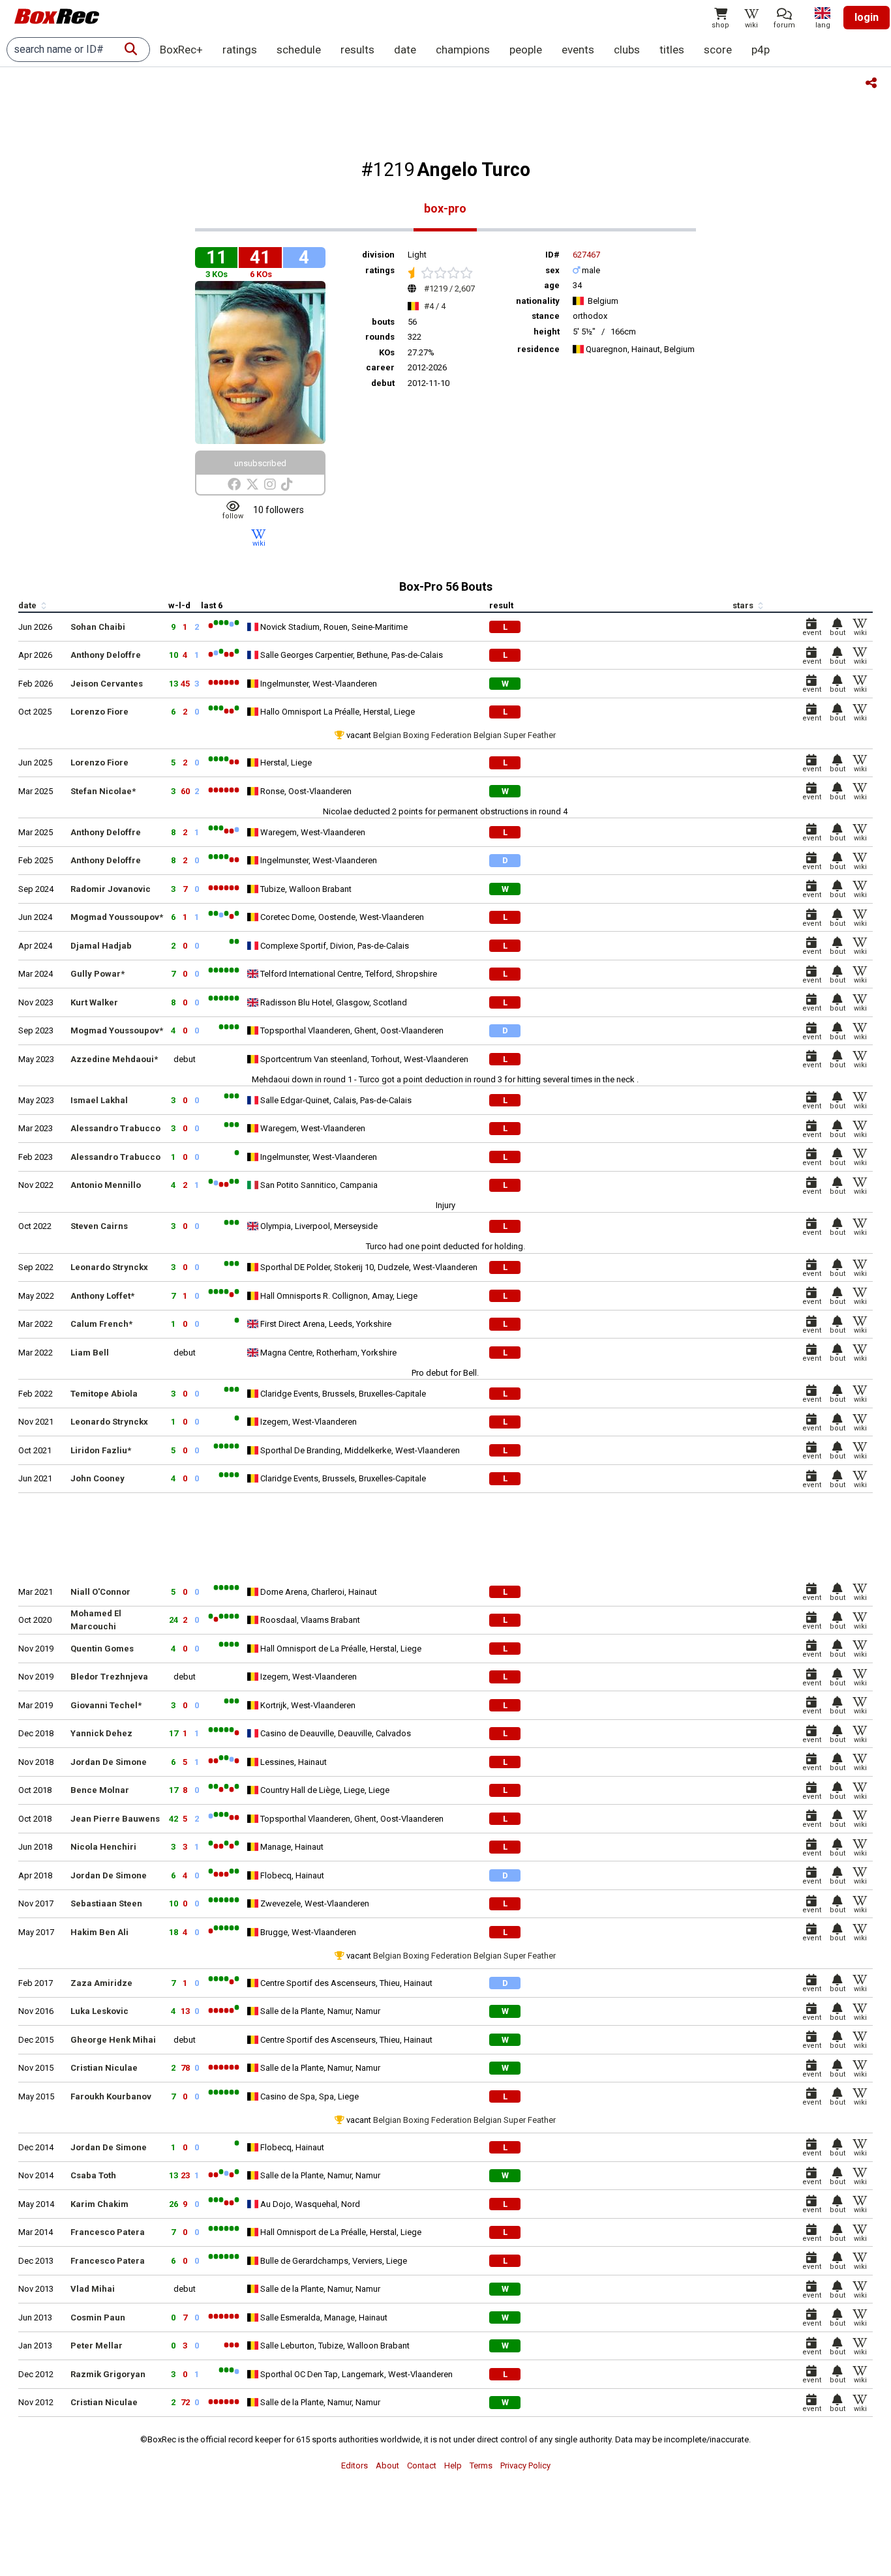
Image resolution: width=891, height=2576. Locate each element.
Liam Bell (90, 1353)
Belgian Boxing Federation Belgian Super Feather (464, 735)
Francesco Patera (108, 2232)
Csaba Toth (93, 2175)
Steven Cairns (99, 1226)
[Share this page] (871, 84)
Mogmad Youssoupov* (117, 917)
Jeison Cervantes (107, 684)
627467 (586, 255)
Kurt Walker (94, 1002)
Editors (355, 2465)
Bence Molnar (100, 1790)
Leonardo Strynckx (109, 1267)
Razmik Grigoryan (108, 2374)
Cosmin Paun (98, 2317)
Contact (422, 2465)
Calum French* (101, 1324)
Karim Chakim (99, 2204)
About (387, 2465)
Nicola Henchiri (103, 1847)
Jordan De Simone (109, 1762)
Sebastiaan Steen (106, 1903)
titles (672, 50)
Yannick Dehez (101, 1733)
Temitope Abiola (104, 1394)
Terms (481, 2465)
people (526, 50)
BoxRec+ (181, 50)
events (578, 50)
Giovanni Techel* (106, 1705)
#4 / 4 (435, 306)
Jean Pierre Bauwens (115, 1819)
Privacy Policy (525, 2465)
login (867, 17)
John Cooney (98, 1478)
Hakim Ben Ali (99, 1932)
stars (744, 605)
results (357, 50)
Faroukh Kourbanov (111, 2096)
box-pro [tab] (445, 208)
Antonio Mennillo (106, 1185)
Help (453, 2465)
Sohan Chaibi (98, 627)
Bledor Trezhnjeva (109, 1677)
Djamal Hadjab (101, 946)
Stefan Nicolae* (103, 791)
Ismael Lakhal (99, 1100)
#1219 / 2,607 (449, 289)
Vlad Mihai (93, 2289)
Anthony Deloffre (106, 655)
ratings (240, 50)
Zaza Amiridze (101, 1983)
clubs (627, 50)
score (718, 50)
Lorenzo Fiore (99, 712)
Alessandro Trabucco (115, 1128)
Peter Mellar (97, 2346)
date (405, 50)
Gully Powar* (98, 974)
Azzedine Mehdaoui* (114, 1059)
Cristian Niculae (104, 2068)
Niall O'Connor (100, 1592)
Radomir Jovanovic (111, 889)
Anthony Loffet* (102, 1296)
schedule (299, 50)
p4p (761, 50)
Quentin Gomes (102, 1649)
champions (463, 50)
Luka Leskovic (99, 2011)
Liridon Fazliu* (101, 1450)
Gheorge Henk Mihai (113, 2040)
